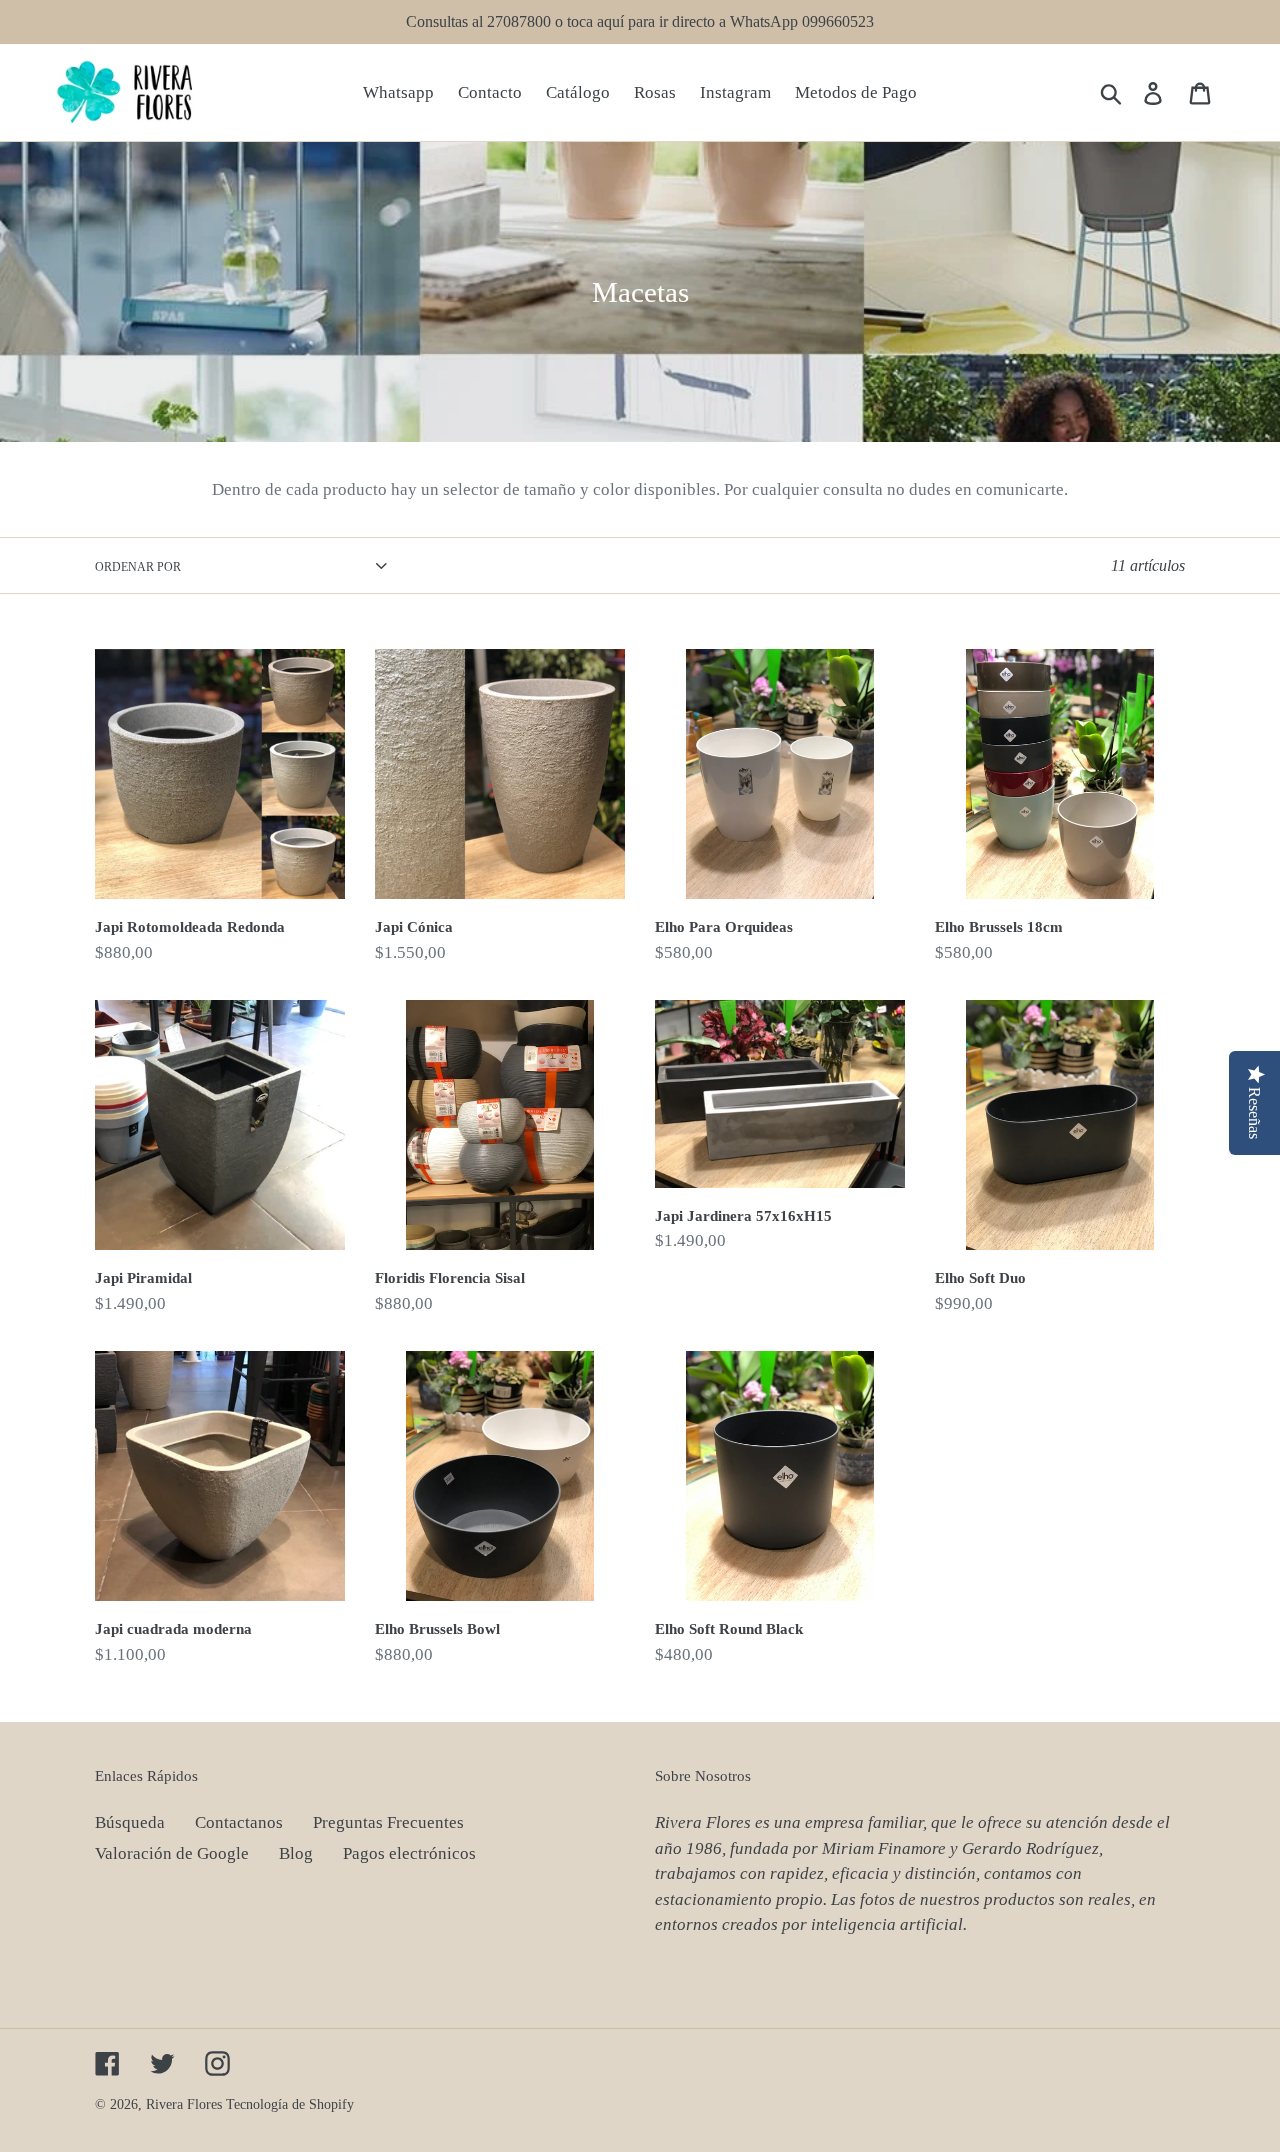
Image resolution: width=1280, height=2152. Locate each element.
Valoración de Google (172, 1853)
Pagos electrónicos (409, 1853)
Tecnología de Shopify (290, 2104)
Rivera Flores (184, 2104)
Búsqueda (130, 1822)
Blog (296, 1853)
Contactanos (239, 1822)
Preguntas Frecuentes (388, 1822)
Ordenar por (138, 567)
